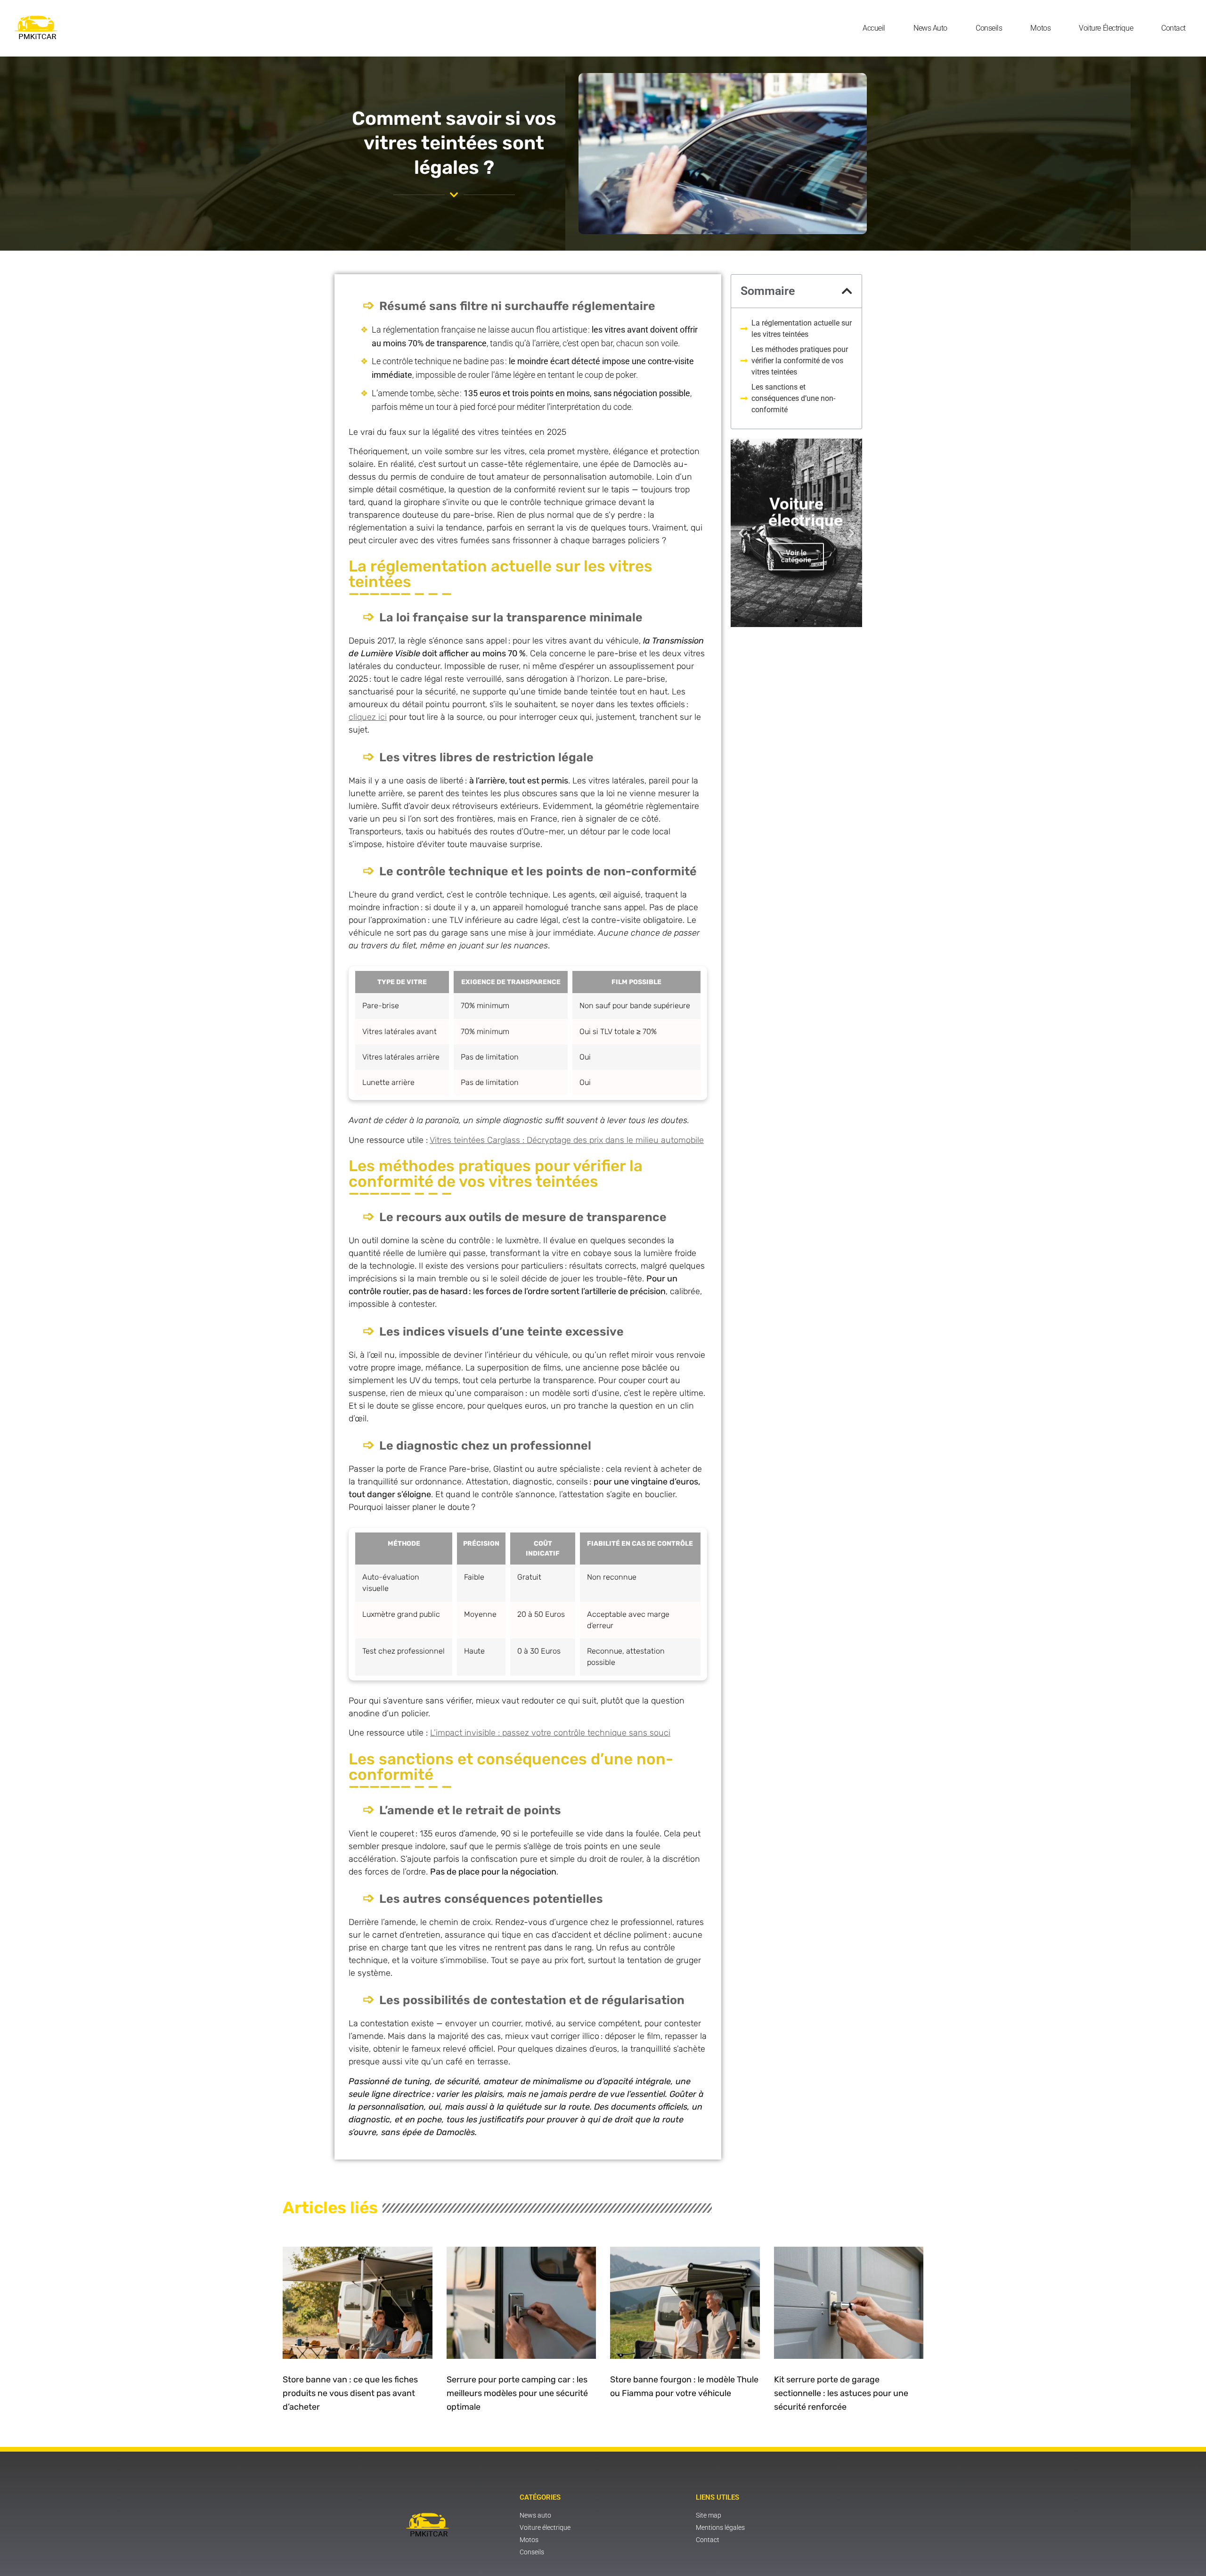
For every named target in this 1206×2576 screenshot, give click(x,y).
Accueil (874, 28)
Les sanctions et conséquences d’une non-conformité (793, 398)
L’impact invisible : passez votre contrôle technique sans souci (550, 1733)
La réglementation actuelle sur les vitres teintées (802, 329)
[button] (847, 291)
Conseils (989, 28)
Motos (1040, 28)
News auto (930, 28)
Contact (1173, 28)
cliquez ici (368, 717)
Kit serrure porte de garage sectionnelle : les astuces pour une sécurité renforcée (841, 2393)
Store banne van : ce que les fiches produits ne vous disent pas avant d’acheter (350, 2393)
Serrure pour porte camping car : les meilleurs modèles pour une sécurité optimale (517, 2393)
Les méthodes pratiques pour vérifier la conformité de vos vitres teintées (800, 361)
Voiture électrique (1106, 28)
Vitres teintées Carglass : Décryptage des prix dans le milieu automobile (567, 1140)
